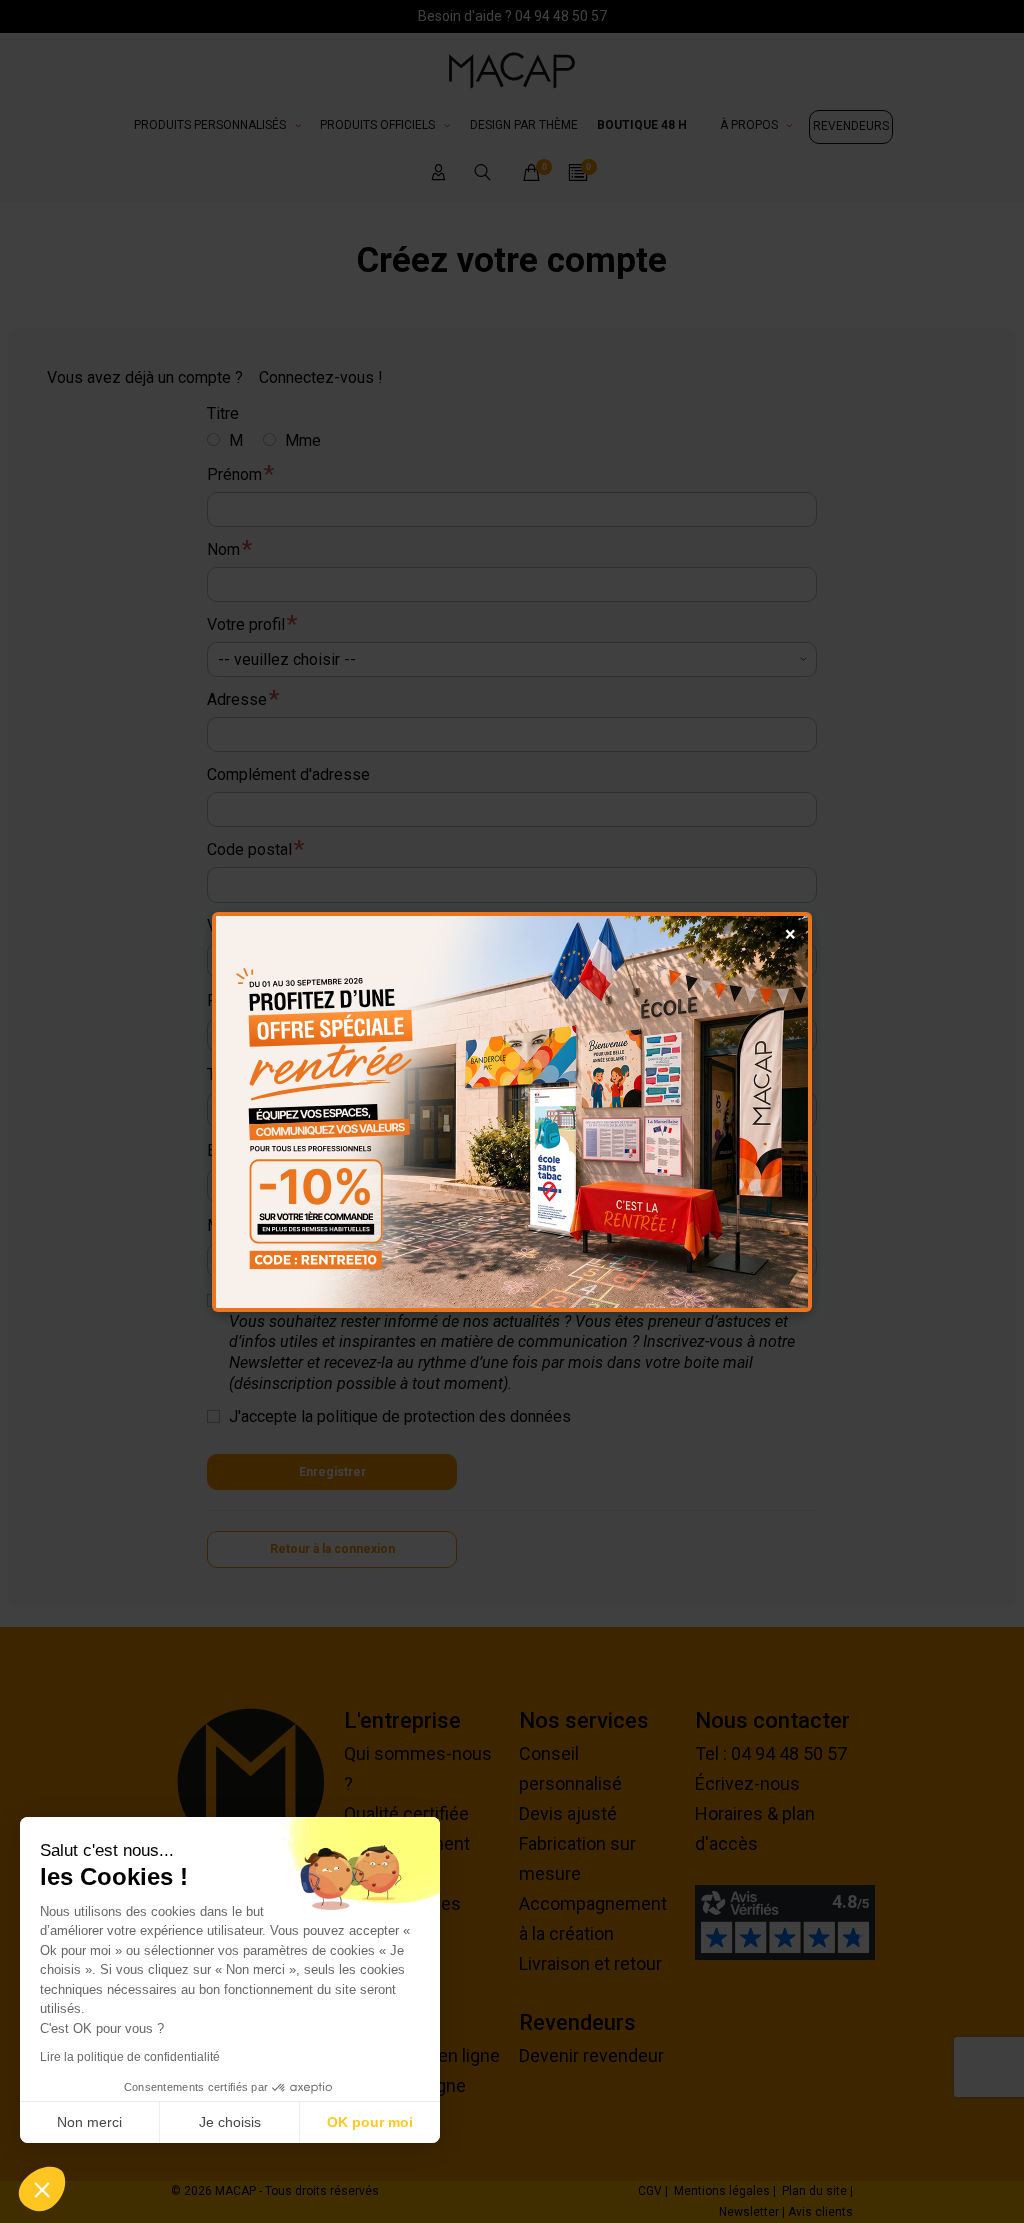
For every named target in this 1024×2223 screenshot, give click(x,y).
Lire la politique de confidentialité (130, 2057)
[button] (42, 2189)
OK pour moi (370, 2122)
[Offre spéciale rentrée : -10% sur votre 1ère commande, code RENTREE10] (512, 1112)
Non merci (89, 2122)
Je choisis (230, 2122)
